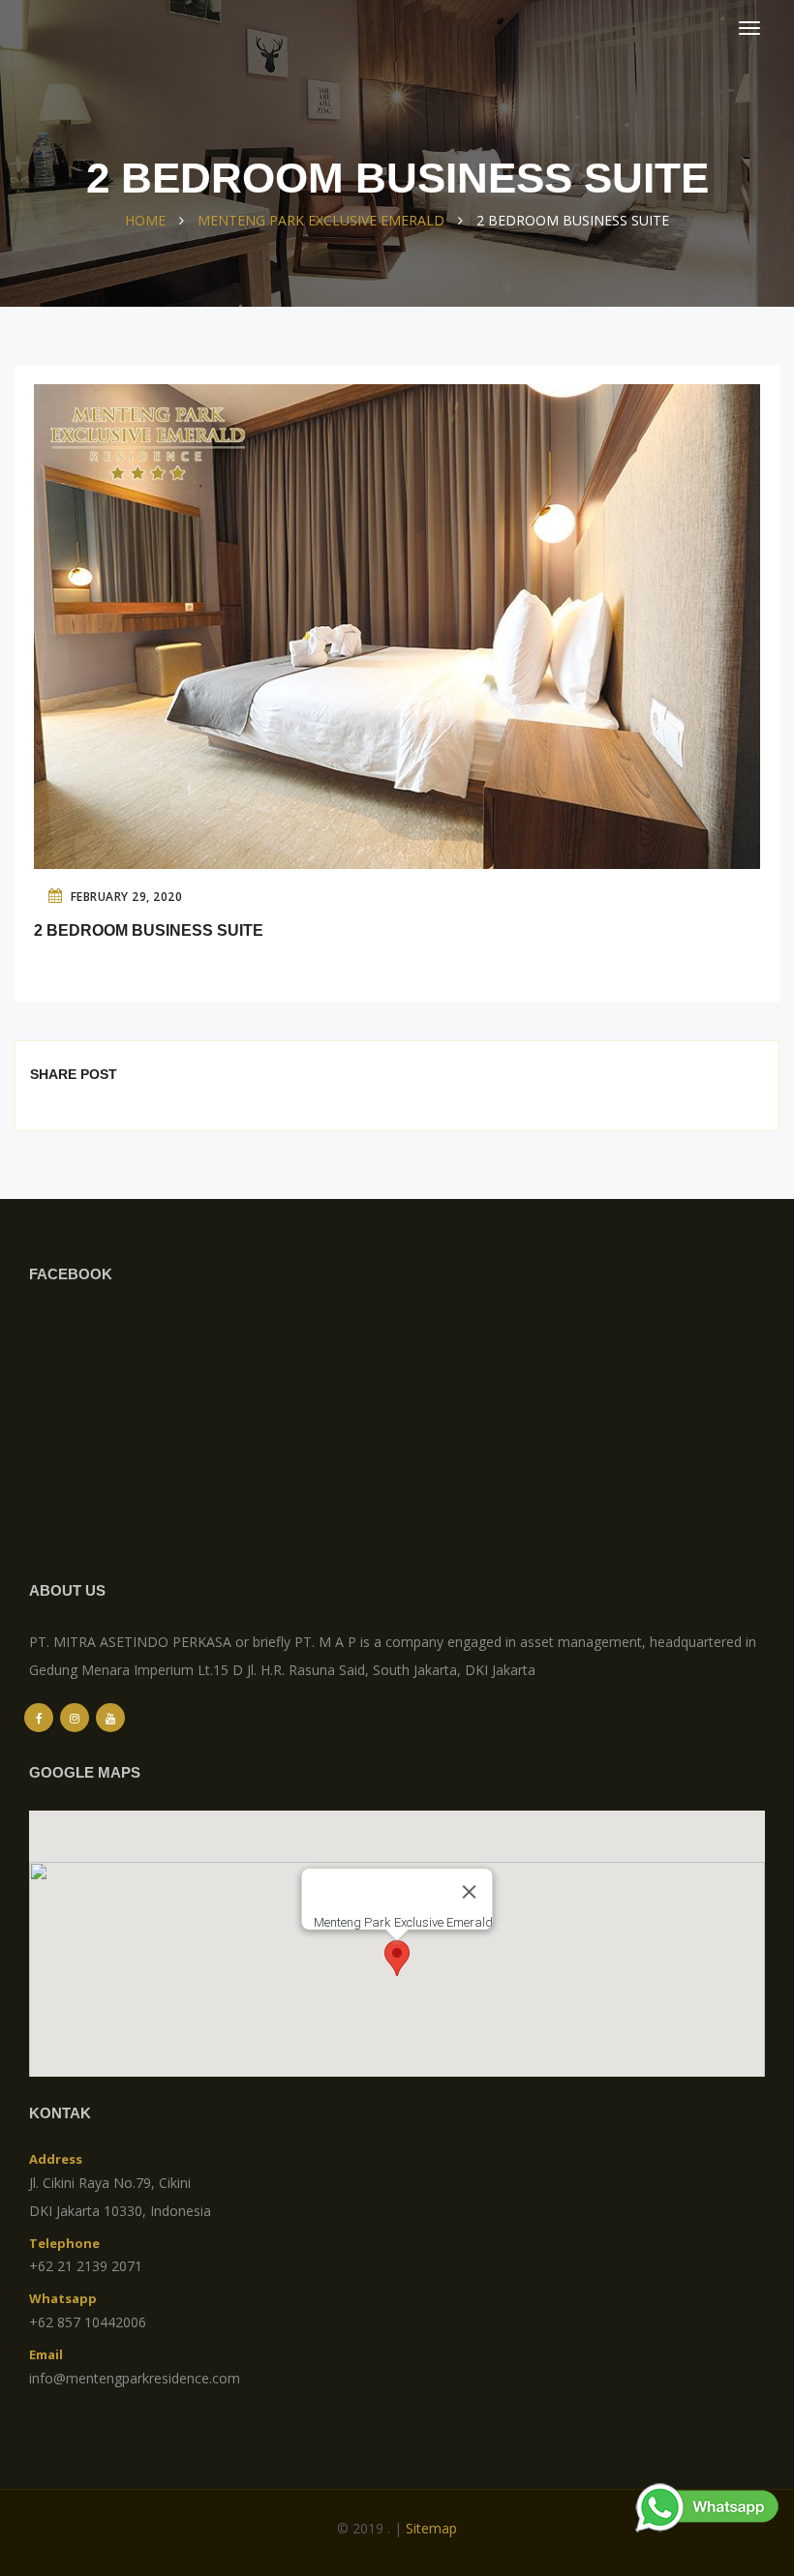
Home (145, 220)
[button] (397, 1958)
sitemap (431, 2528)
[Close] (470, 1892)
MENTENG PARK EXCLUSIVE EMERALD (321, 220)
